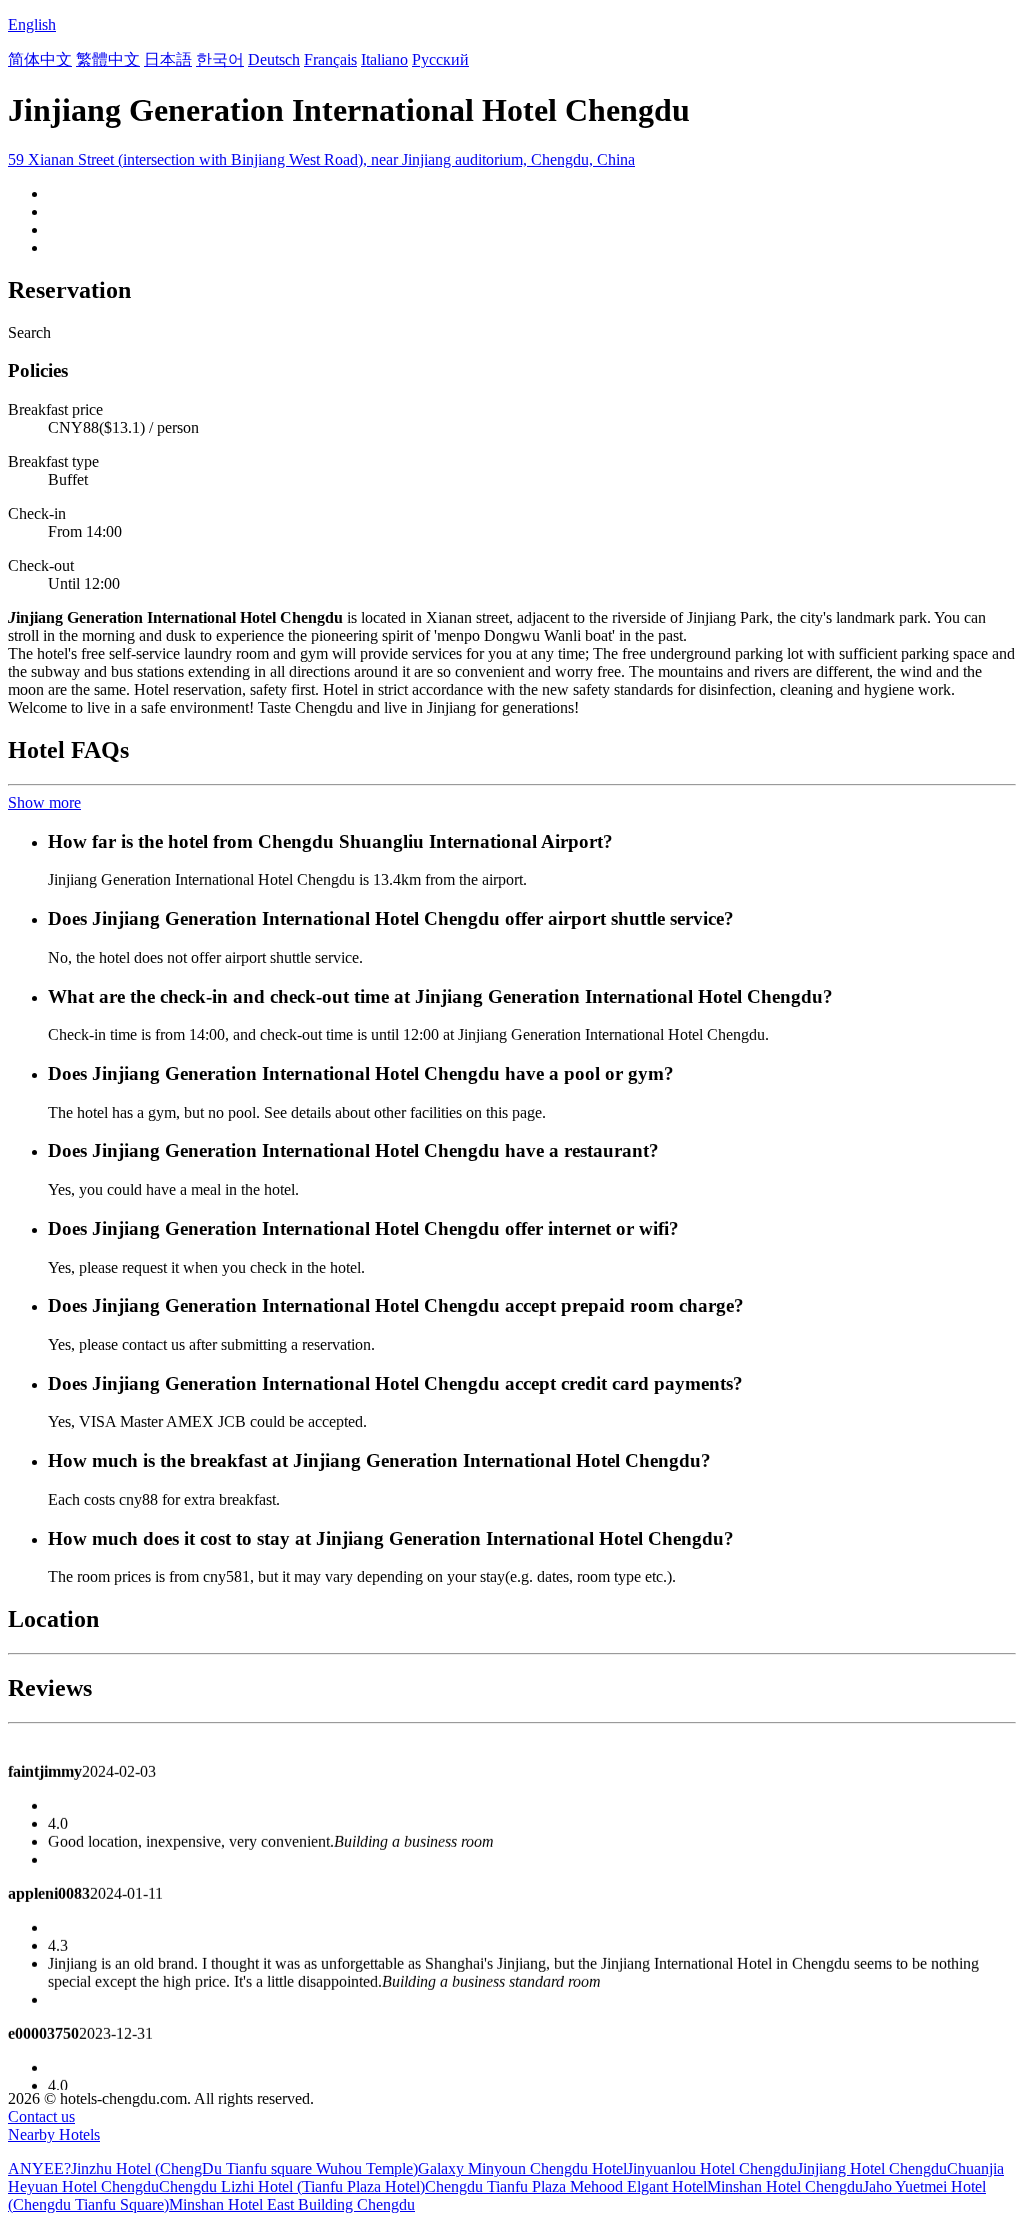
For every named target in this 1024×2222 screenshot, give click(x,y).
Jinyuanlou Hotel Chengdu (712, 2168)
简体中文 (40, 59)
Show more (44, 802)
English (32, 24)
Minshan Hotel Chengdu (785, 2186)
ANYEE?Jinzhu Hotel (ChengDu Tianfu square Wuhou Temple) (213, 2168)
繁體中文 (108, 59)
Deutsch (274, 59)
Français (330, 59)
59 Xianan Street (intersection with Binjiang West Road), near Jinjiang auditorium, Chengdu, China (321, 159)
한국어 (220, 59)
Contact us (41, 2116)
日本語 (168, 59)
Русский (440, 59)
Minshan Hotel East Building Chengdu (292, 2204)
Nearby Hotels (54, 2134)
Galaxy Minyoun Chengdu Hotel (522, 2168)
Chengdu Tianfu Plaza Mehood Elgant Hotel (566, 2186)
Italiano (384, 59)
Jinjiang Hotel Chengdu (872, 2168)
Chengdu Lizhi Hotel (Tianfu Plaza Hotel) (292, 2186)
